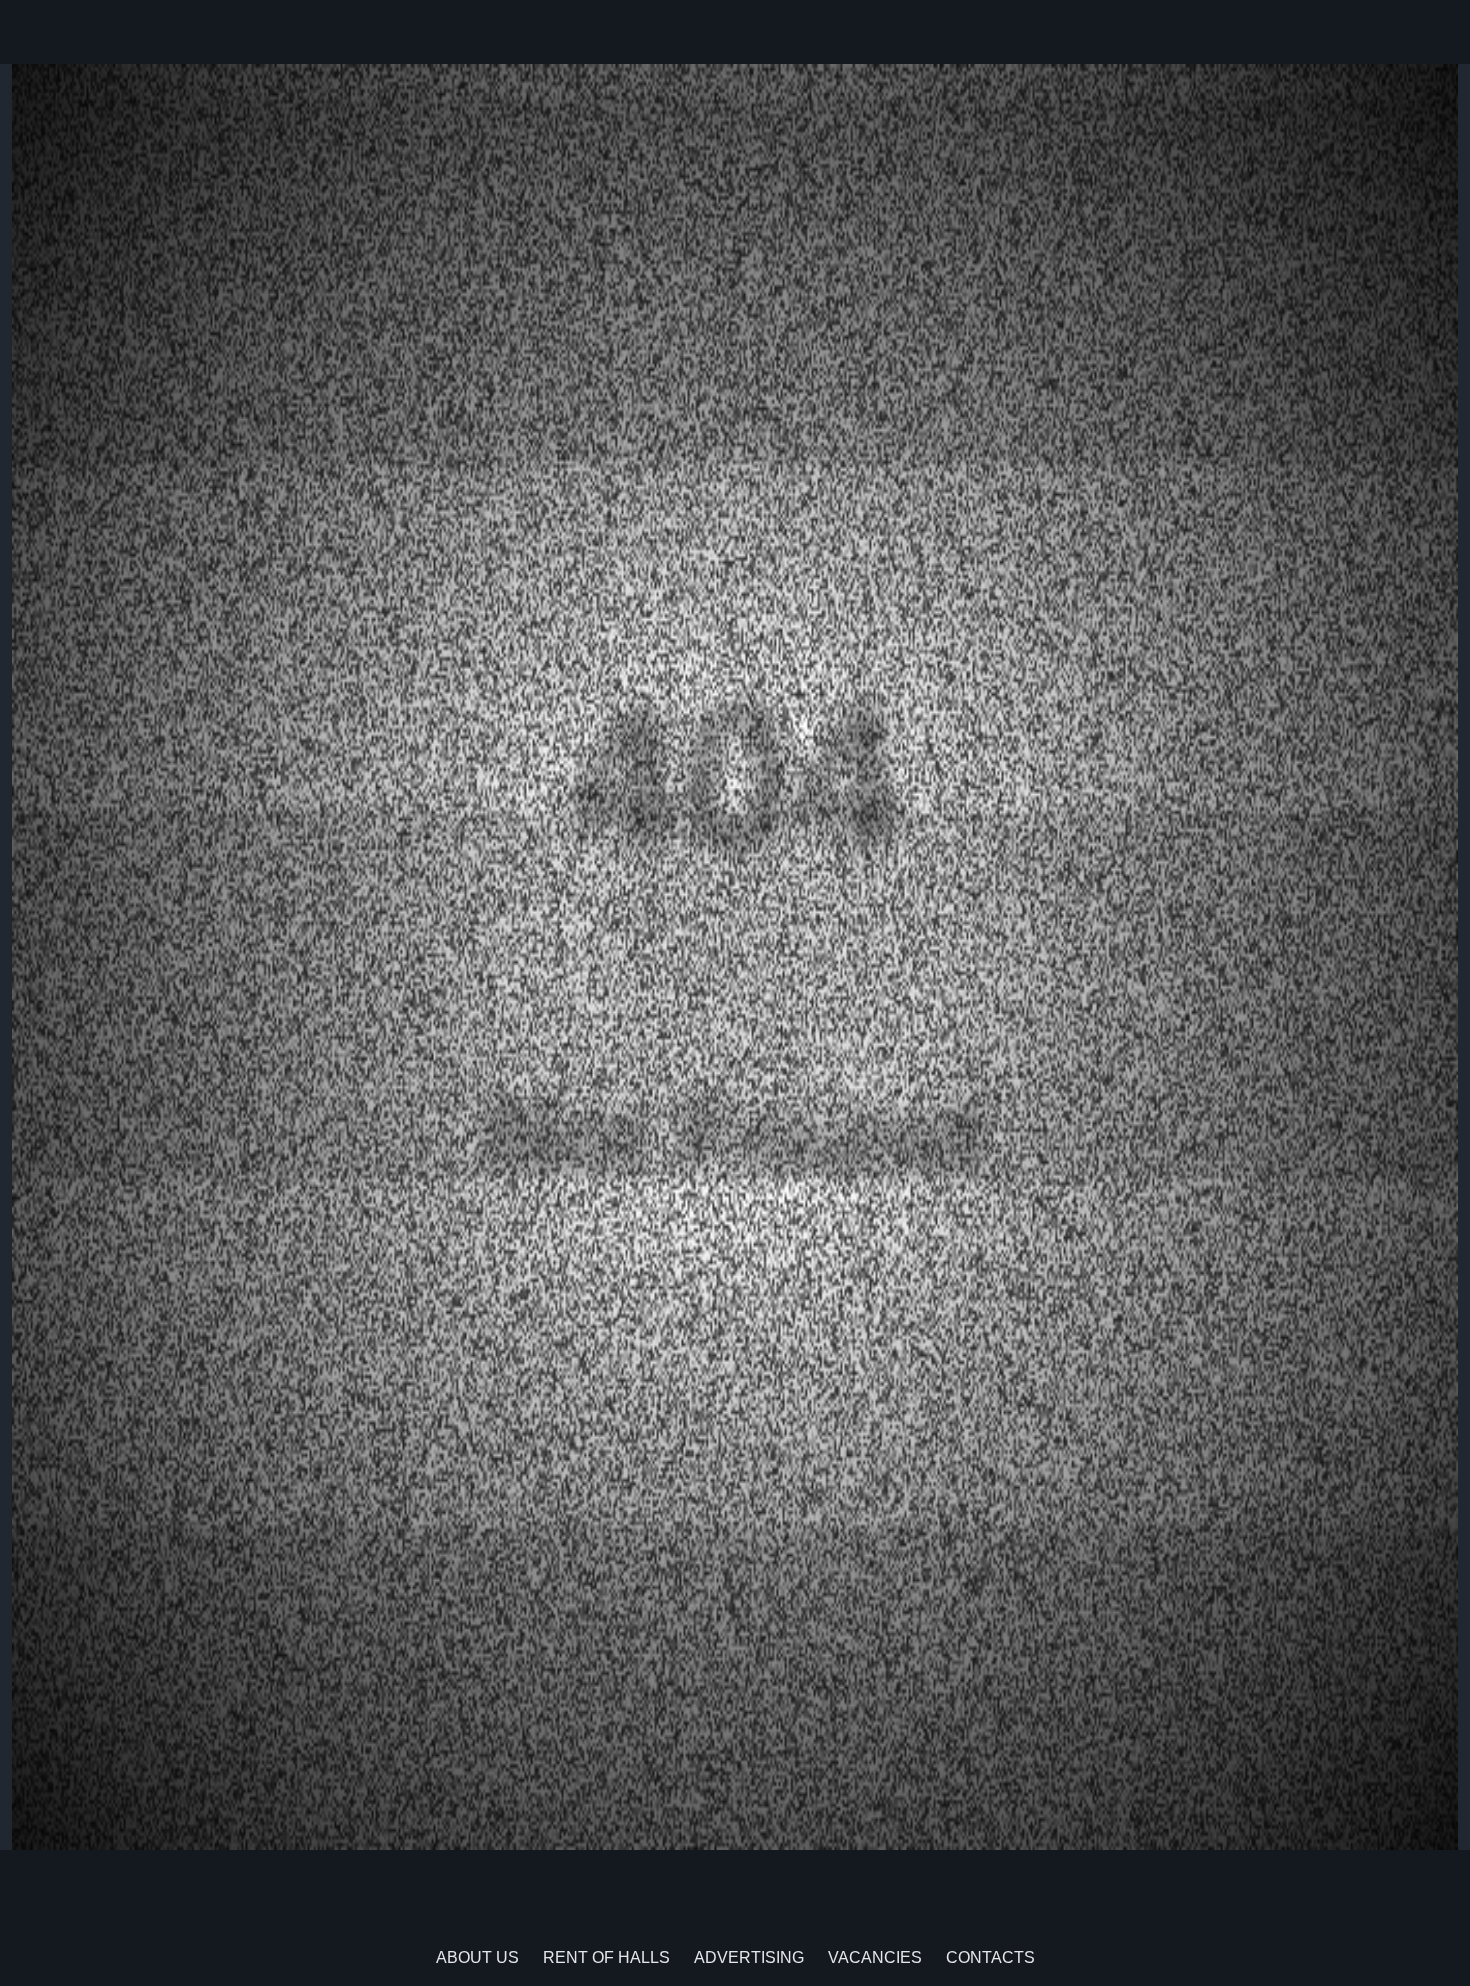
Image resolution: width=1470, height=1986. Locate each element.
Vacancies (875, 1957)
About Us (477, 1957)
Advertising (749, 1957)
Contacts (990, 1957)
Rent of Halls (606, 1957)
